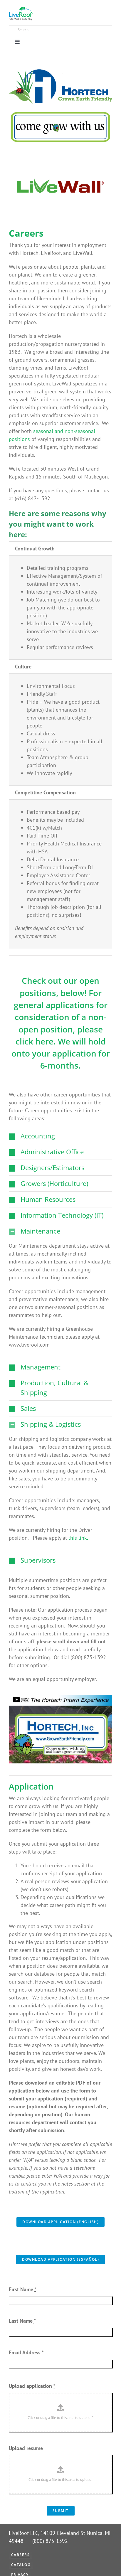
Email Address (26, 2352)
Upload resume (26, 2448)
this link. (78, 1538)
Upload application (32, 2386)
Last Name (22, 2321)
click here (35, 1041)
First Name (23, 2289)
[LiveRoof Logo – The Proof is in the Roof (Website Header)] (21, 9)
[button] (60, 1136)
